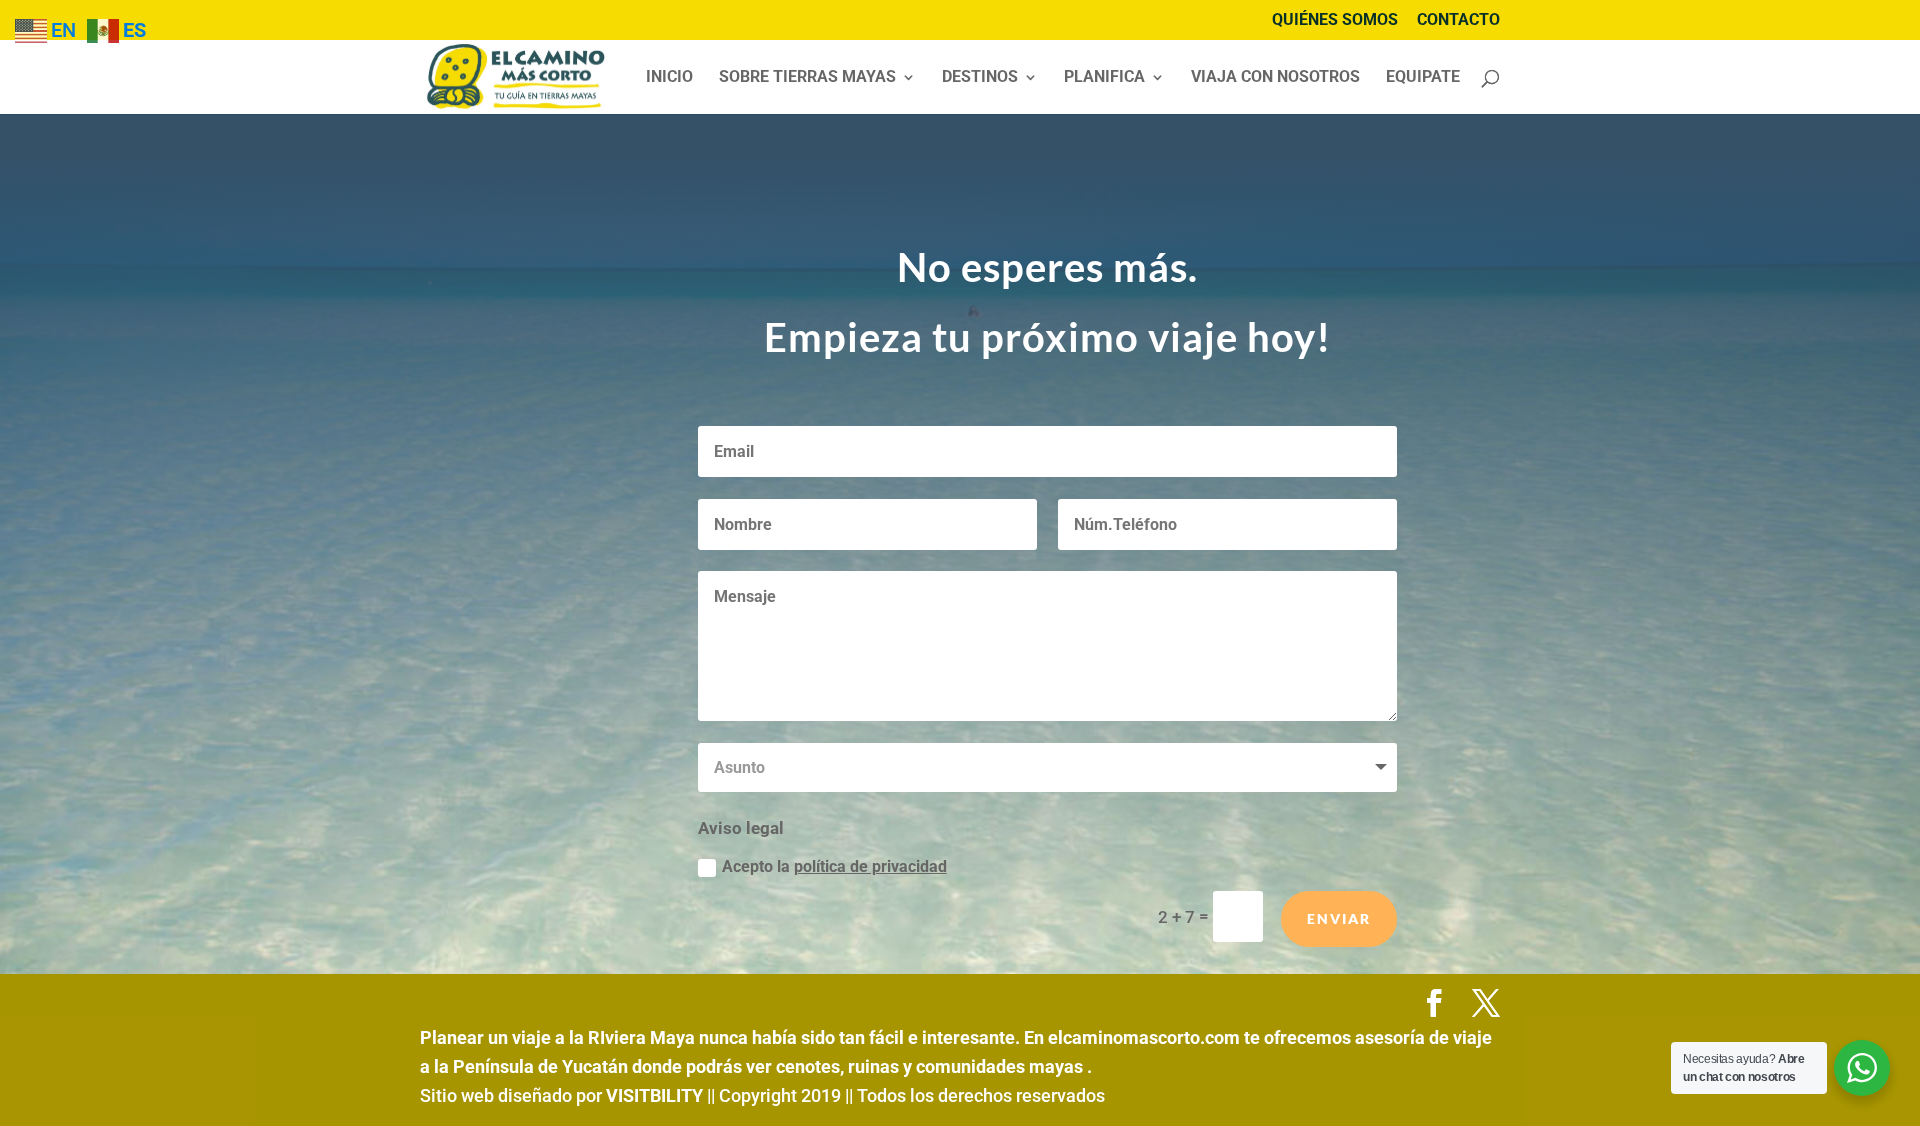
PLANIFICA (1104, 78)
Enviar (1339, 918)
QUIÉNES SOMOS (1335, 20)
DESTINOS (980, 78)
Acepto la (834, 866)
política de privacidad (870, 866)
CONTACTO (1458, 20)
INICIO (669, 78)
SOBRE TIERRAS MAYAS (807, 78)
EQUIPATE (1423, 78)
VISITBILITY (654, 1095)
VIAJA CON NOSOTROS (1275, 78)
